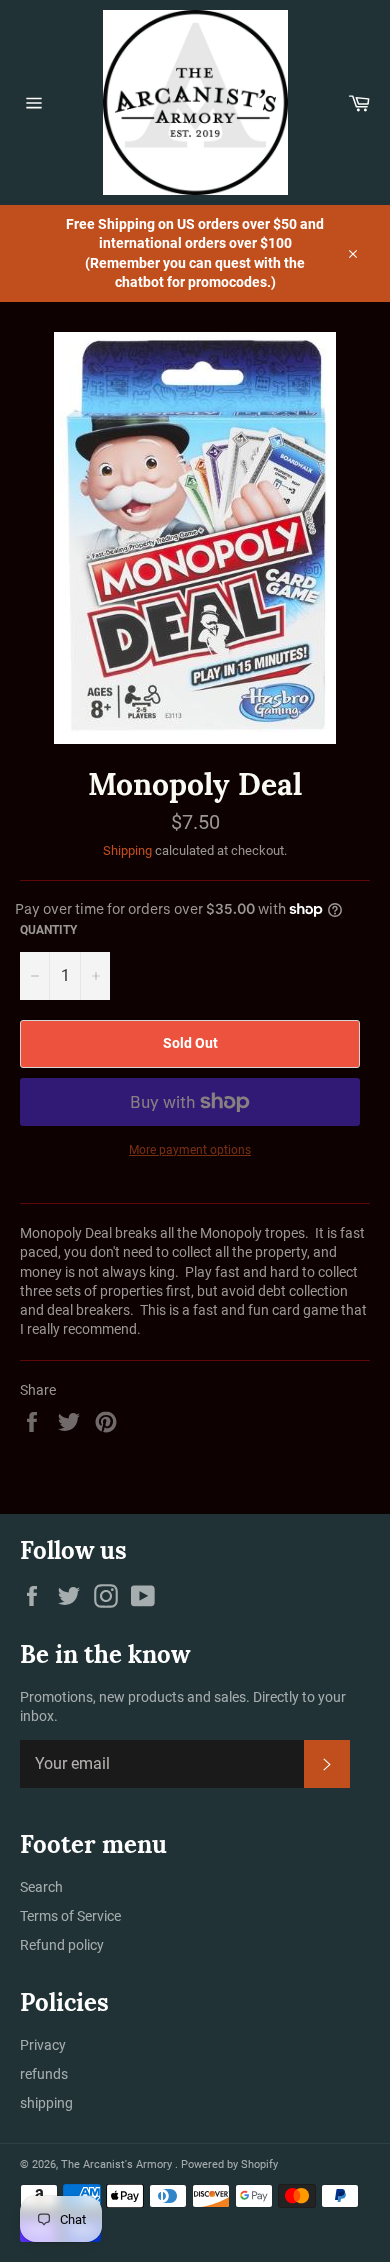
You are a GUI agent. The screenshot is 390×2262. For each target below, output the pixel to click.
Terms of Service (70, 1916)
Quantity (48, 930)
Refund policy (62, 1945)
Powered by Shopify (229, 2164)
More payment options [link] (190, 1150)
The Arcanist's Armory (118, 2164)
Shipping (127, 850)
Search (41, 1887)
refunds (44, 2074)
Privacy (43, 2045)
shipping (46, 2103)
